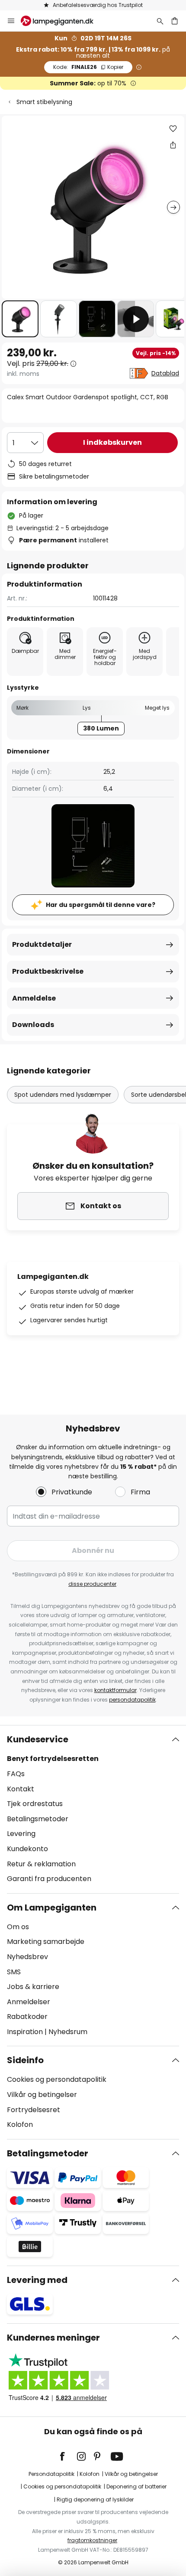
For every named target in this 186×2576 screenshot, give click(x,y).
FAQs (16, 1774)
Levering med (37, 2280)
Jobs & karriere (33, 1987)
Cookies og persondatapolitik (57, 2079)
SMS (14, 1972)
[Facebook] (68, 2456)
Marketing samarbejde (46, 1942)
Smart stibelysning (44, 102)
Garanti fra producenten (49, 1879)
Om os (18, 1927)
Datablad (165, 373)
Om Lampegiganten (52, 1908)
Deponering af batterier (136, 2486)
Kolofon (20, 2124)
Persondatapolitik (51, 2474)
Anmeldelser (29, 2002)
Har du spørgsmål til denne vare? (101, 905)
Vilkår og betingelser (42, 2095)
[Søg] (160, 21)
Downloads (33, 1025)
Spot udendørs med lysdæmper (63, 1095)
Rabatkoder (27, 2017)
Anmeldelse (34, 998)
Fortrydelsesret (34, 2110)
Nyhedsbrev (27, 1957)
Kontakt (21, 1789)
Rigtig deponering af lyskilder (95, 2499)
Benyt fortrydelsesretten (53, 1759)
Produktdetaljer (42, 944)
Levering (21, 1834)
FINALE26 (88, 67)
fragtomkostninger (92, 2540)
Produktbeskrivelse (48, 971)
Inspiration (25, 2032)
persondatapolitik (132, 1700)
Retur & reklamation (41, 1864)
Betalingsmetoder (38, 1819)
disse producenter (92, 1584)
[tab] (93, 1809)
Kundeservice (38, 1739)
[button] (20, 319)
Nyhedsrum (68, 2032)
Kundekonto (27, 1849)
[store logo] (62, 21)
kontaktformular (115, 1690)
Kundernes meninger (53, 2338)
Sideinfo (25, 2060)
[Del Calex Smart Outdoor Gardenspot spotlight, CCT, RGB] (173, 145)
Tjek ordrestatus (35, 1804)
